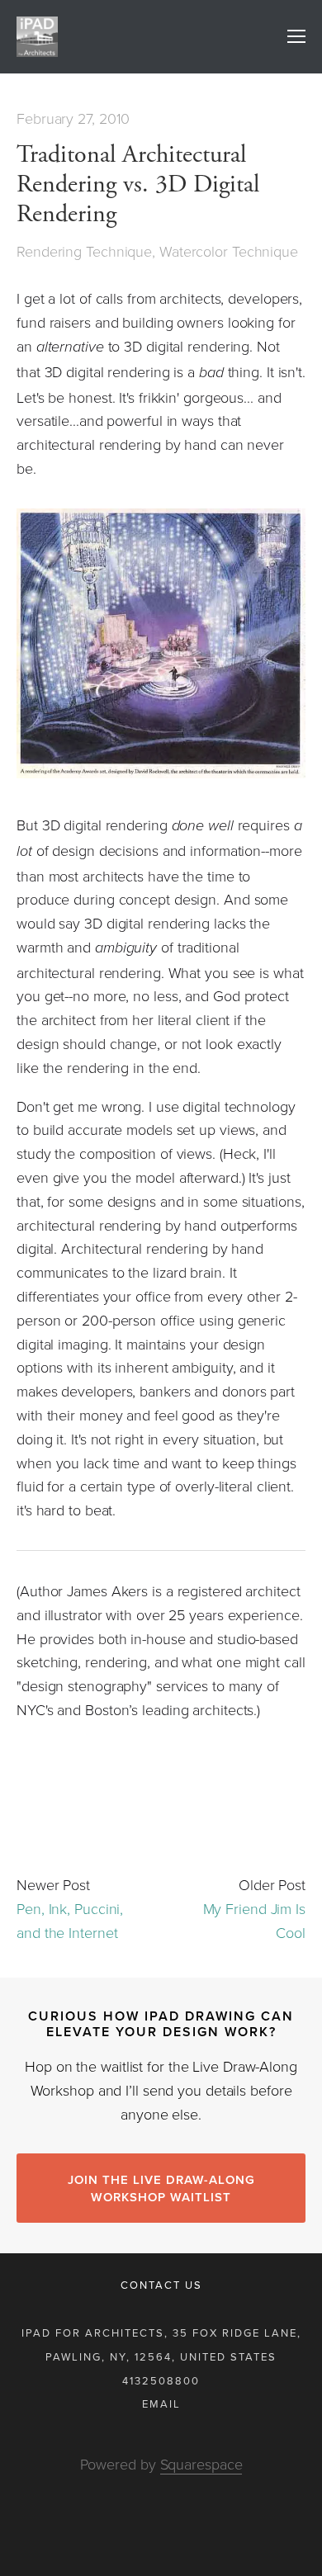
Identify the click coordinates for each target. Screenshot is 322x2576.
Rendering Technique (84, 251)
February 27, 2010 (73, 118)
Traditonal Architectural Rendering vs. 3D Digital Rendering (138, 184)
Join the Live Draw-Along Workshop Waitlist (161, 2188)
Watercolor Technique (229, 251)
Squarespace (201, 2464)
